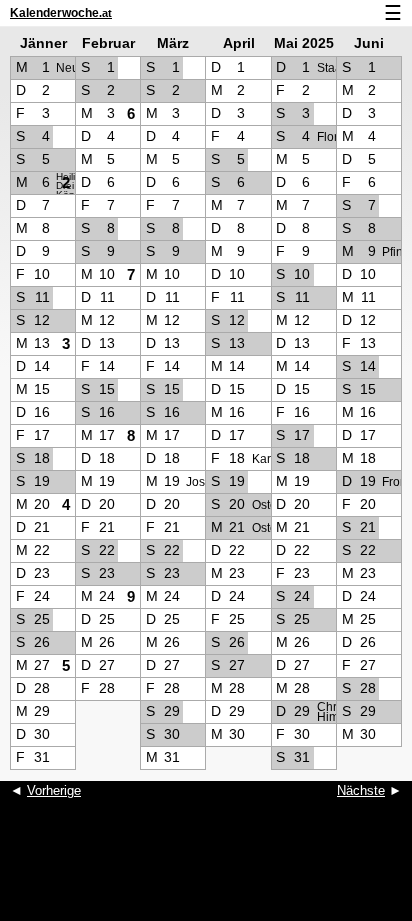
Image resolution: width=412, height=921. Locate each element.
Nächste (361, 790)
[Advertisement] (206, 871)
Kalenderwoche (61, 13)
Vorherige (54, 790)
